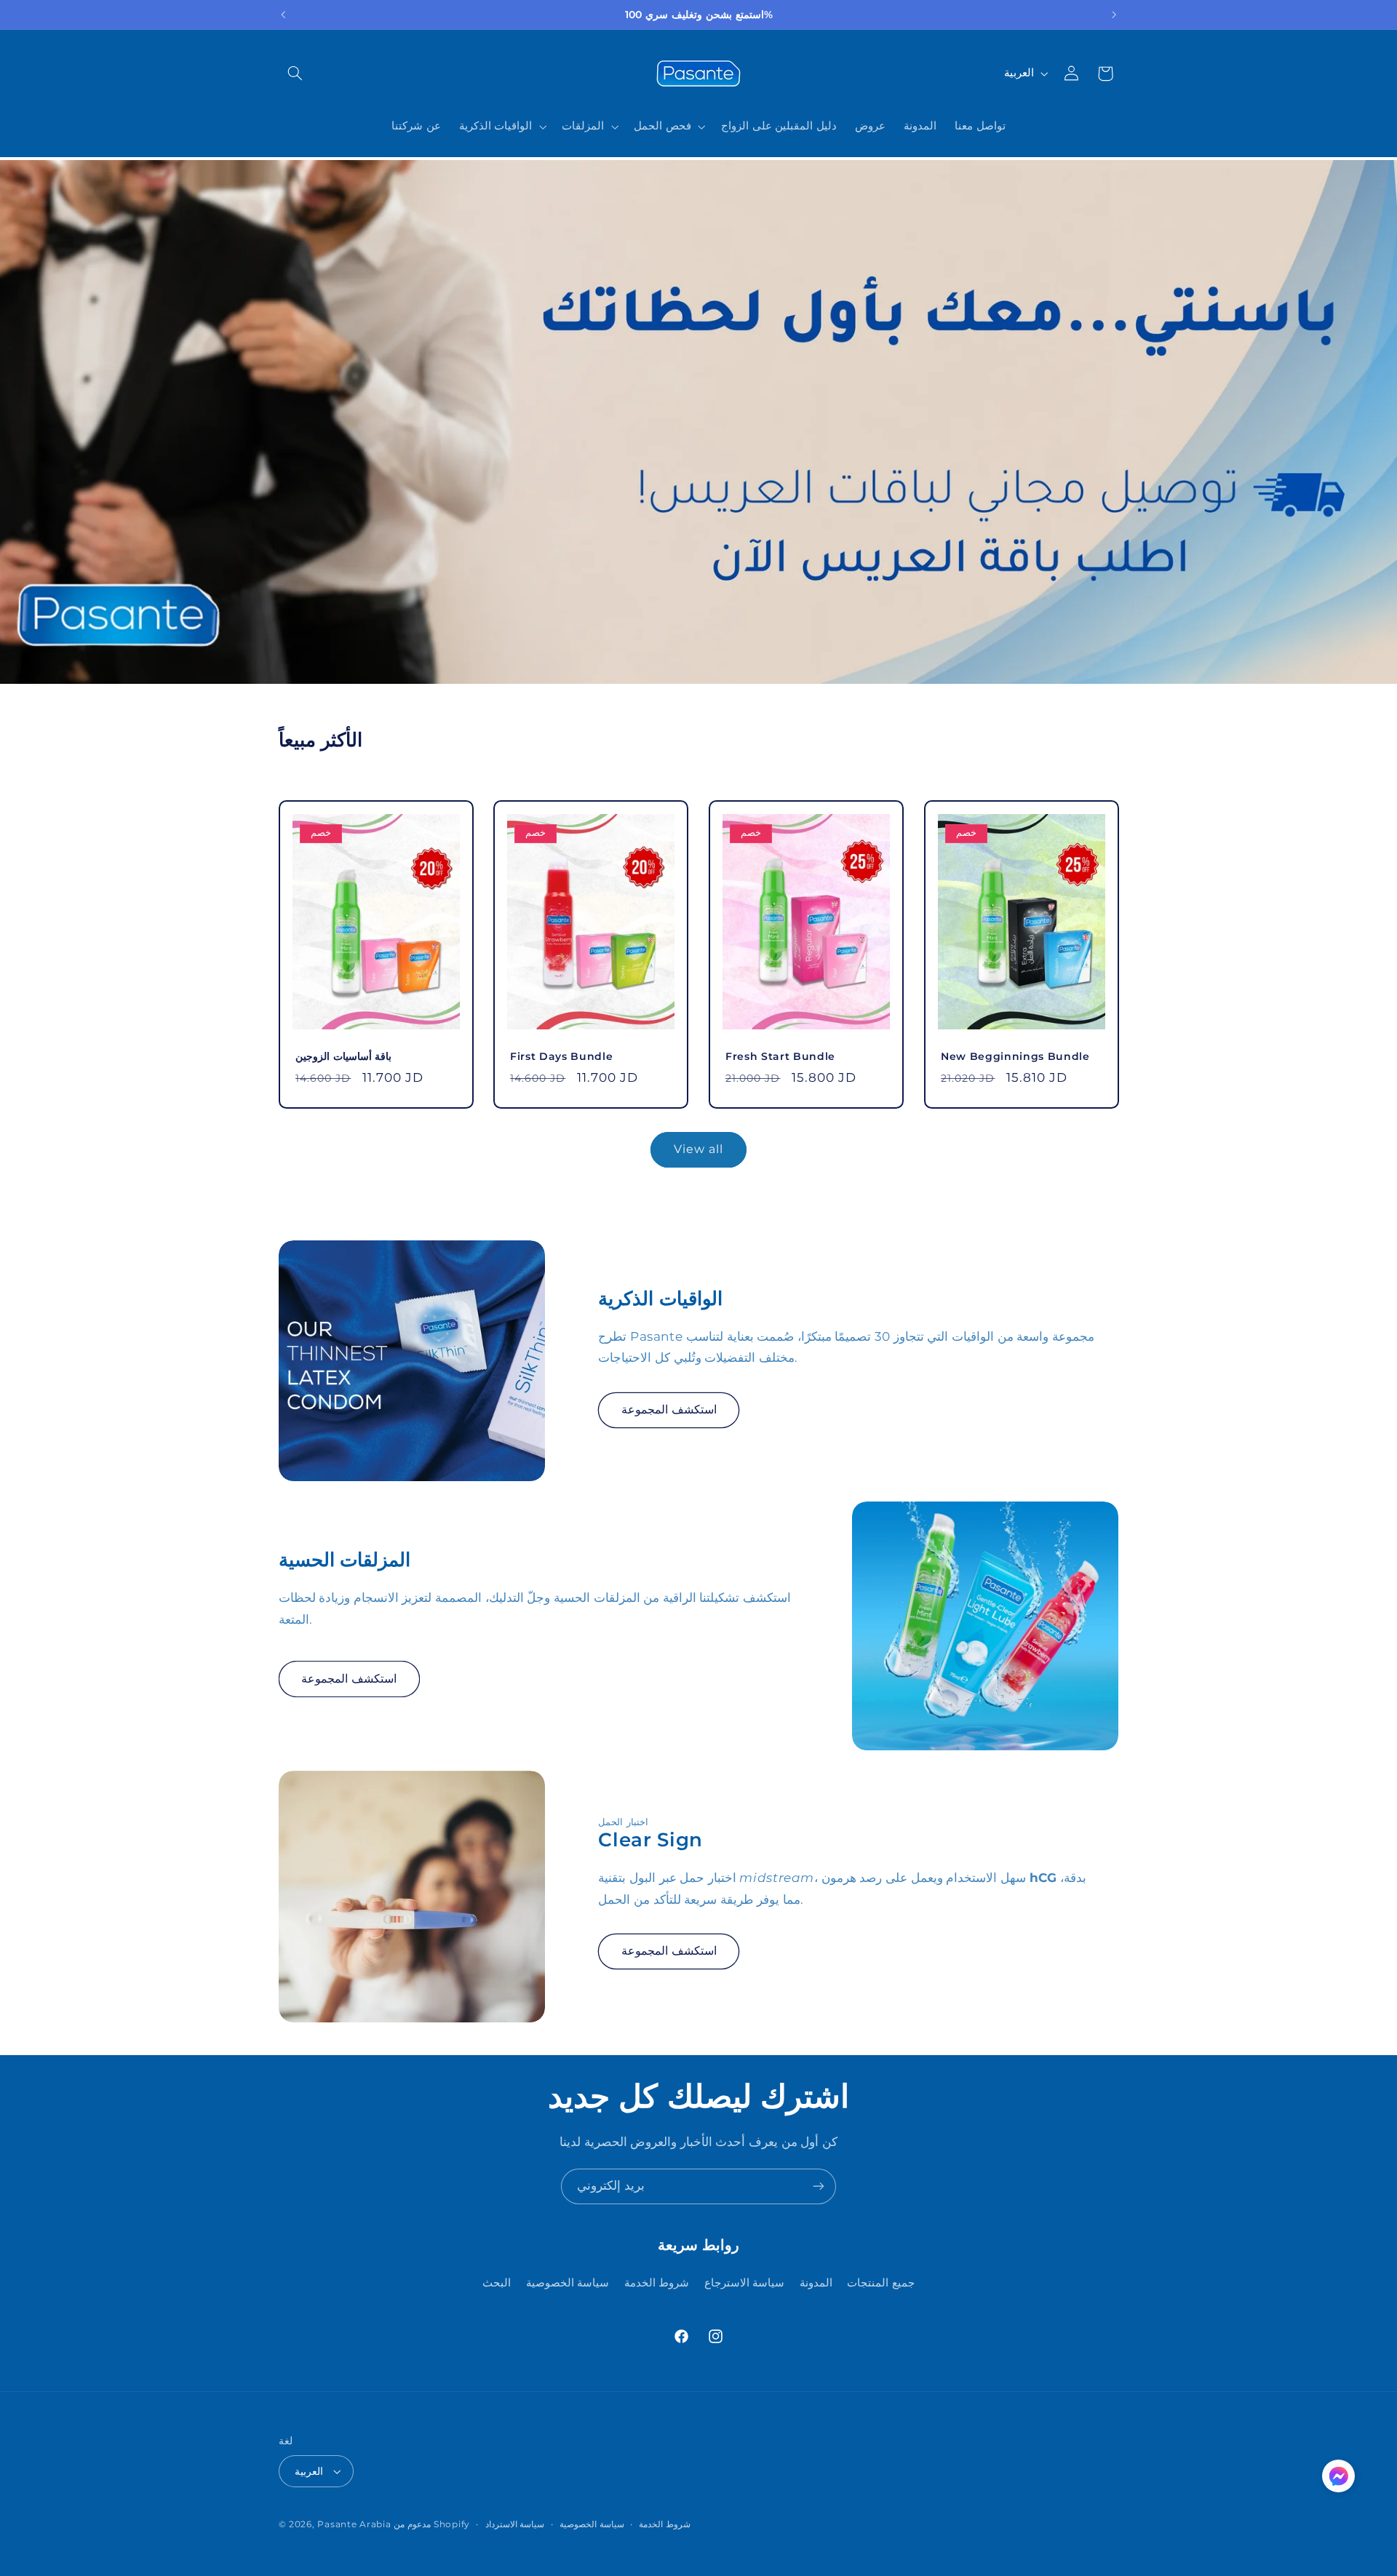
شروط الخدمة (657, 2283)
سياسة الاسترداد (515, 2524)
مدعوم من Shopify (432, 2524)
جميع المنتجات (881, 2283)
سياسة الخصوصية (568, 2283)
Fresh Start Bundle (780, 1056)
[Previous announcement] (283, 15)
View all (698, 1149)
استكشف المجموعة (669, 1409)
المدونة (816, 2283)
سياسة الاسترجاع (745, 2283)
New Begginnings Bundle (1015, 1056)
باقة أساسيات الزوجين (343, 1056)
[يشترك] (819, 2186)
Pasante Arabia (354, 2524)
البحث (497, 2283)
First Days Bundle (561, 1056)
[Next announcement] (1114, 15)
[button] (295, 73)
